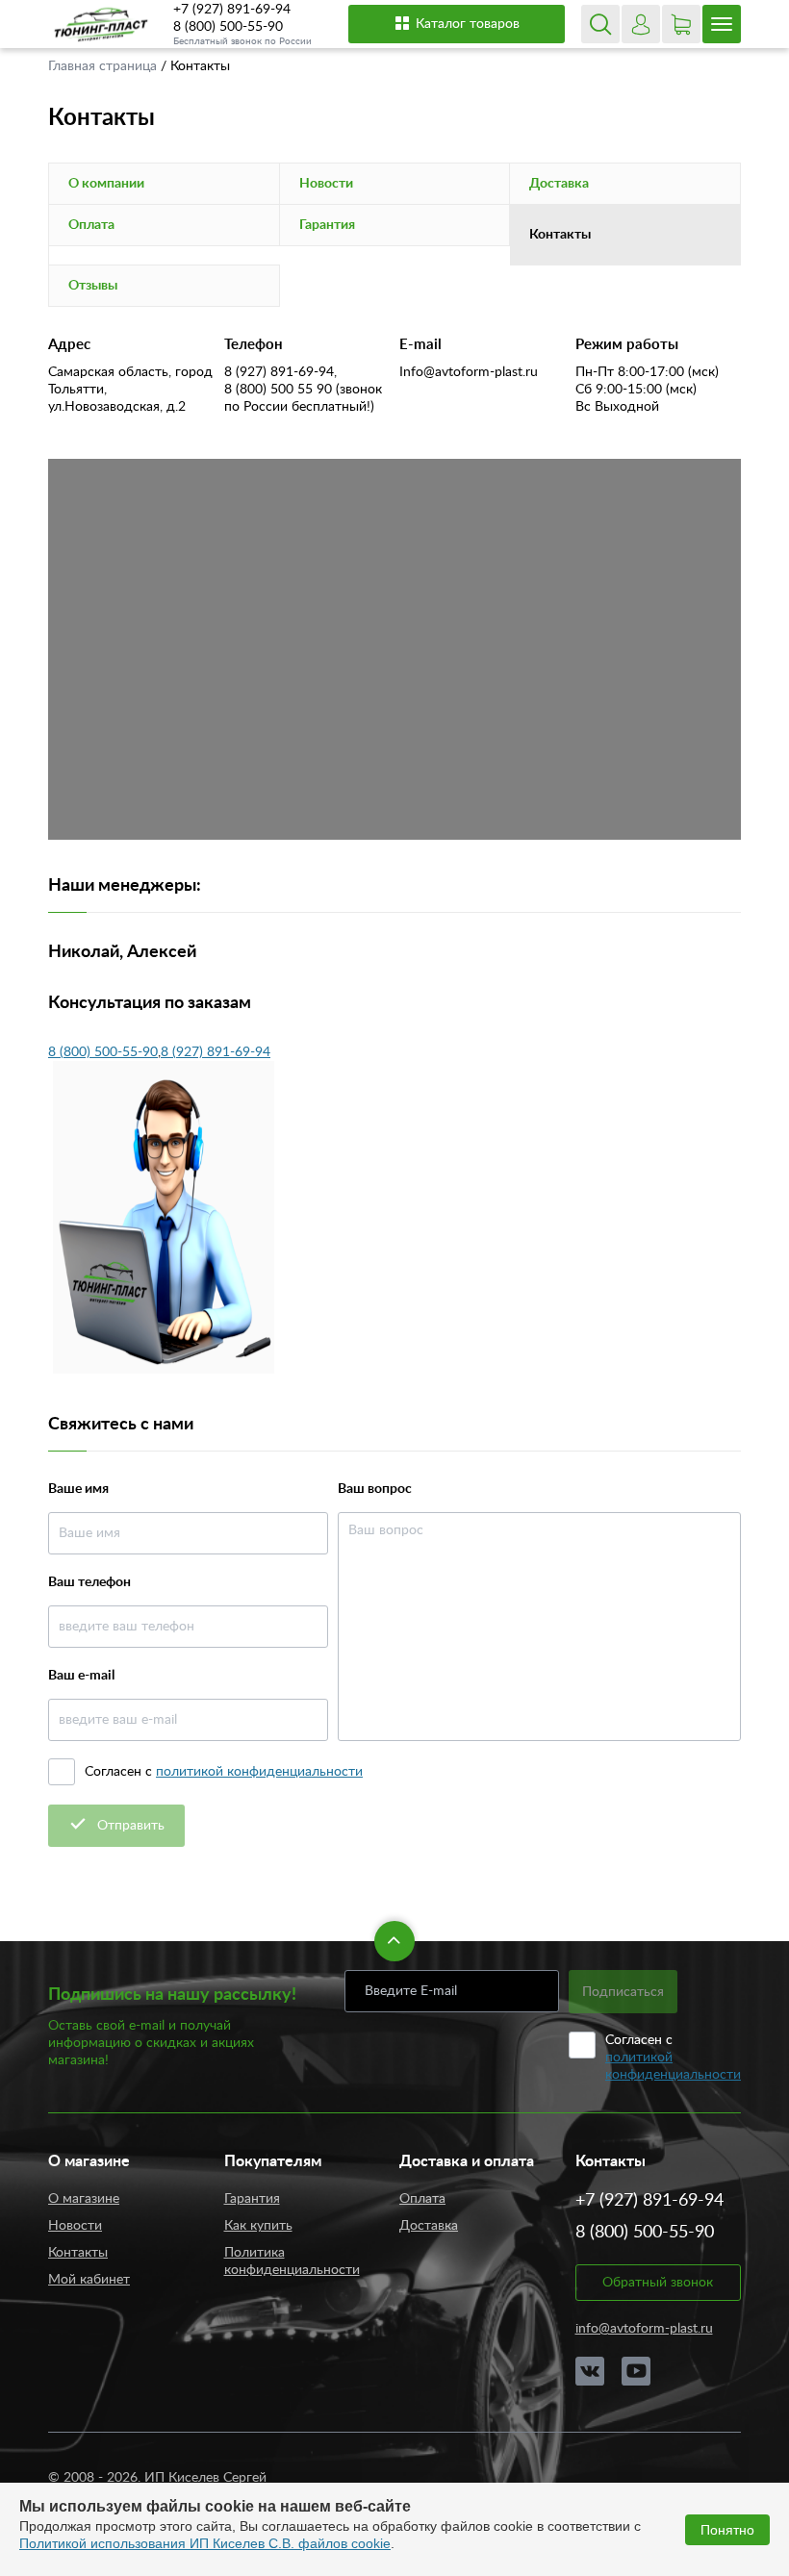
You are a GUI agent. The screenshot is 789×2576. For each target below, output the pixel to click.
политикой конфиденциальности (259, 1772)
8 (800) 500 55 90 (278, 390)
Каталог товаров (468, 24)
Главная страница (104, 66)
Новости (326, 184)
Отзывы (93, 286)
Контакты (78, 2253)
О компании (106, 184)
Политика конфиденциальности (292, 2261)
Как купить (258, 2226)
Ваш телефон (89, 1582)
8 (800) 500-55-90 (228, 27)
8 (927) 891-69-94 (216, 1052)
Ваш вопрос (375, 1489)
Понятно (727, 2530)
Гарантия (327, 225)
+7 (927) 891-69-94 (232, 10)
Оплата (91, 225)
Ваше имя (78, 1489)
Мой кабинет (89, 2280)
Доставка (559, 184)
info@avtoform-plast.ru (644, 2329)
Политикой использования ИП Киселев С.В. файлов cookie (205, 2543)
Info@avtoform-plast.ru (469, 372)
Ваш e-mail (81, 1676)
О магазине (84, 2199)
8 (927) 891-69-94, (280, 372)
